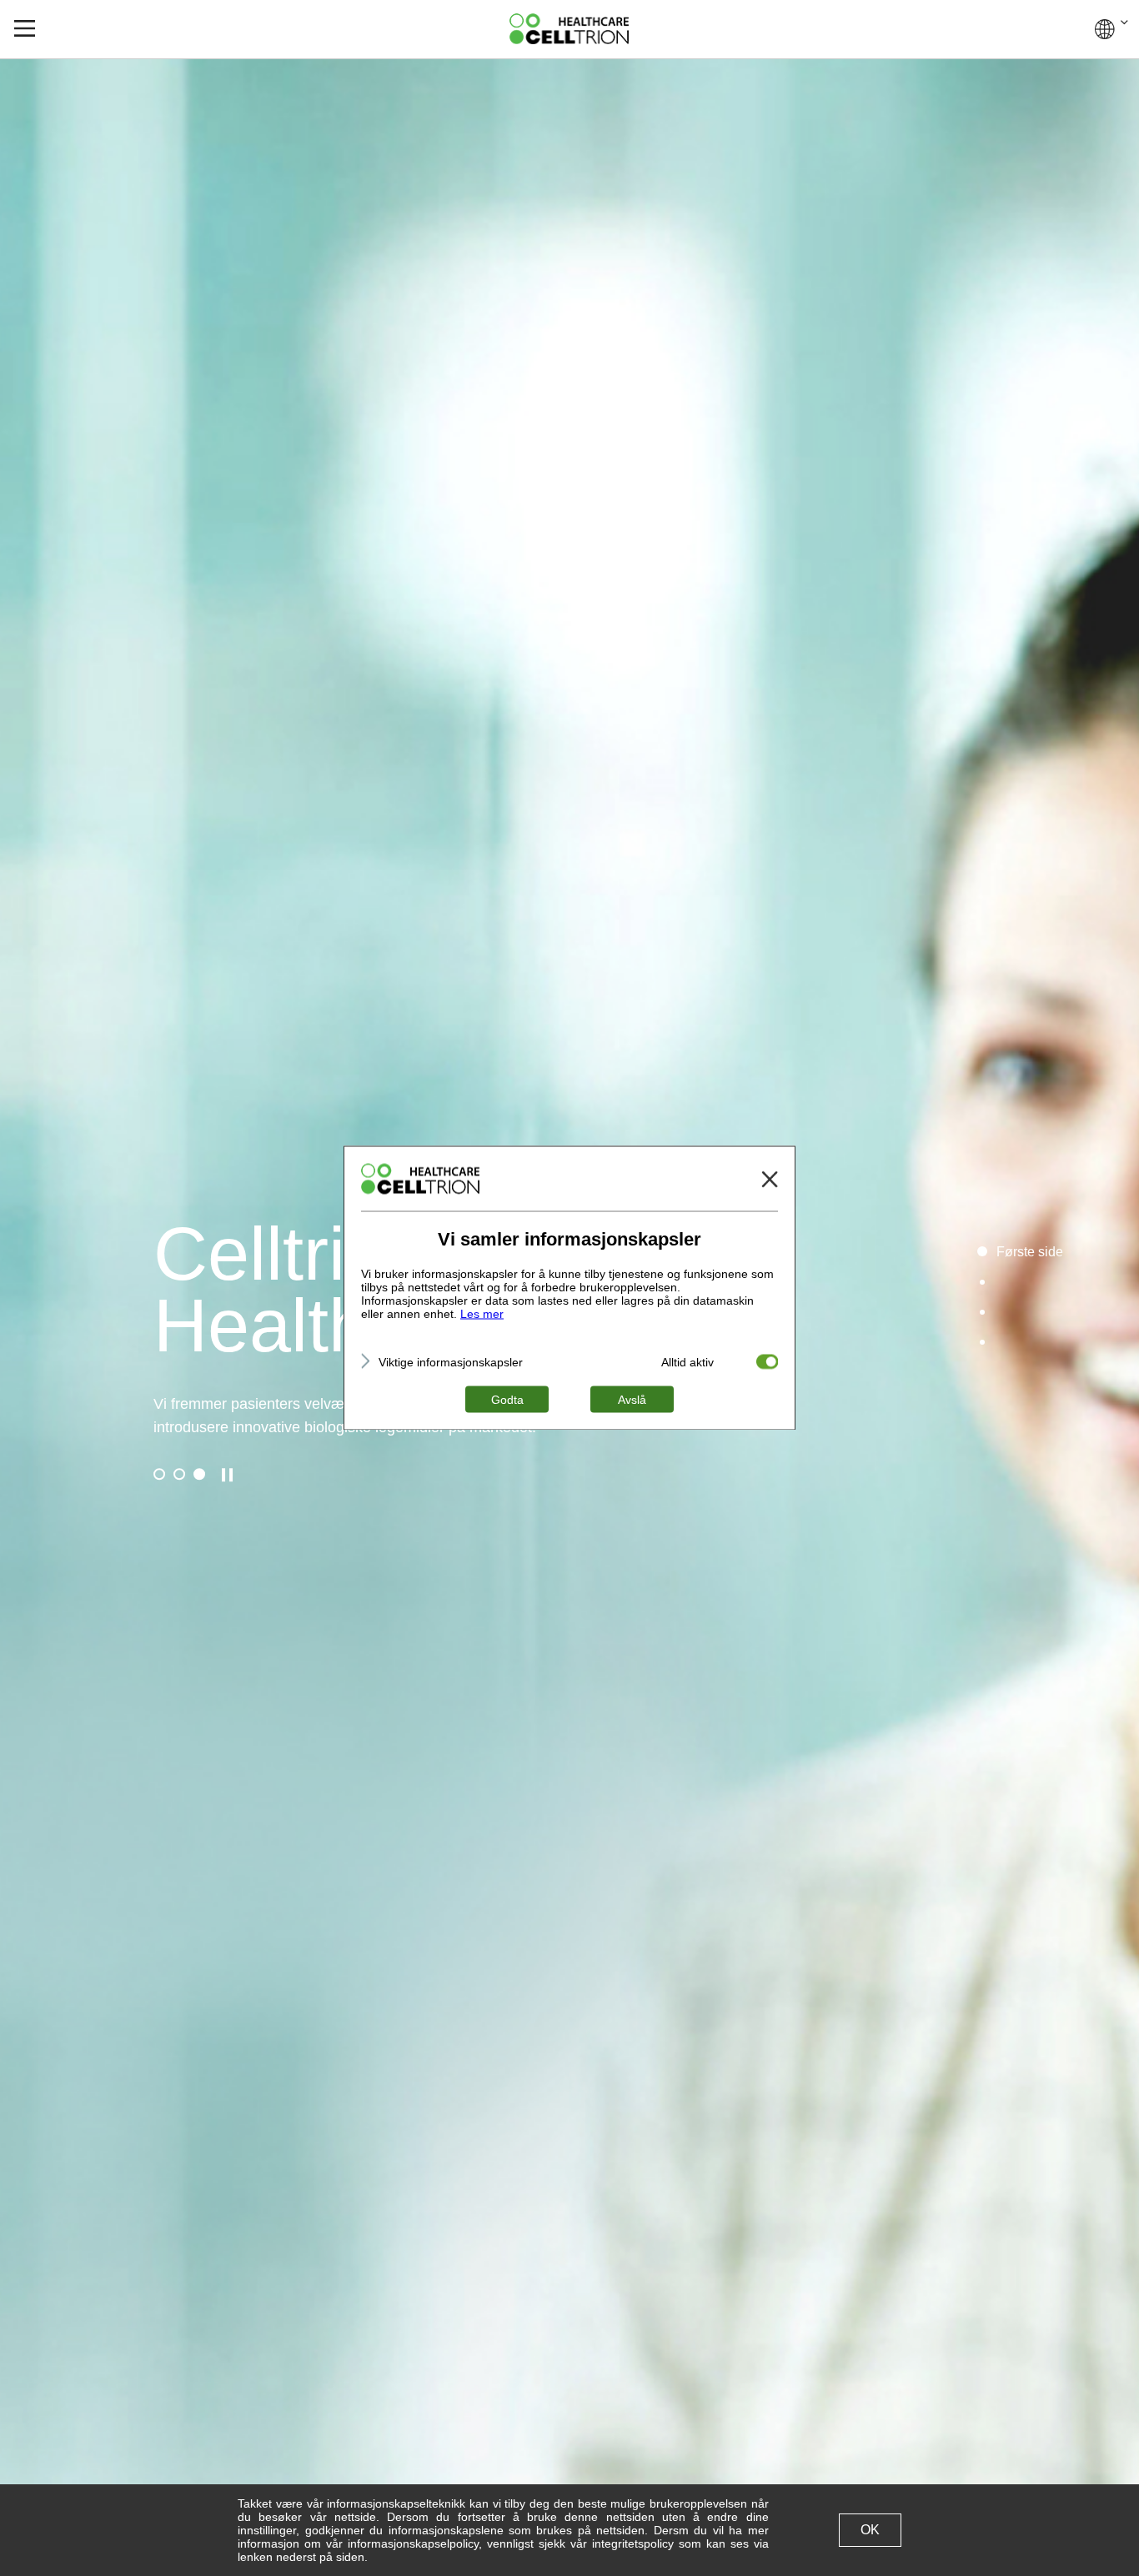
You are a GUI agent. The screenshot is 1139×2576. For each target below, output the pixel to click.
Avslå (632, 1400)
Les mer (482, 1314)
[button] (159, 1474)
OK (870, 2530)
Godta (507, 1400)
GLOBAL (1111, 29)
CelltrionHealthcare (569, 29)
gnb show (25, 28)
